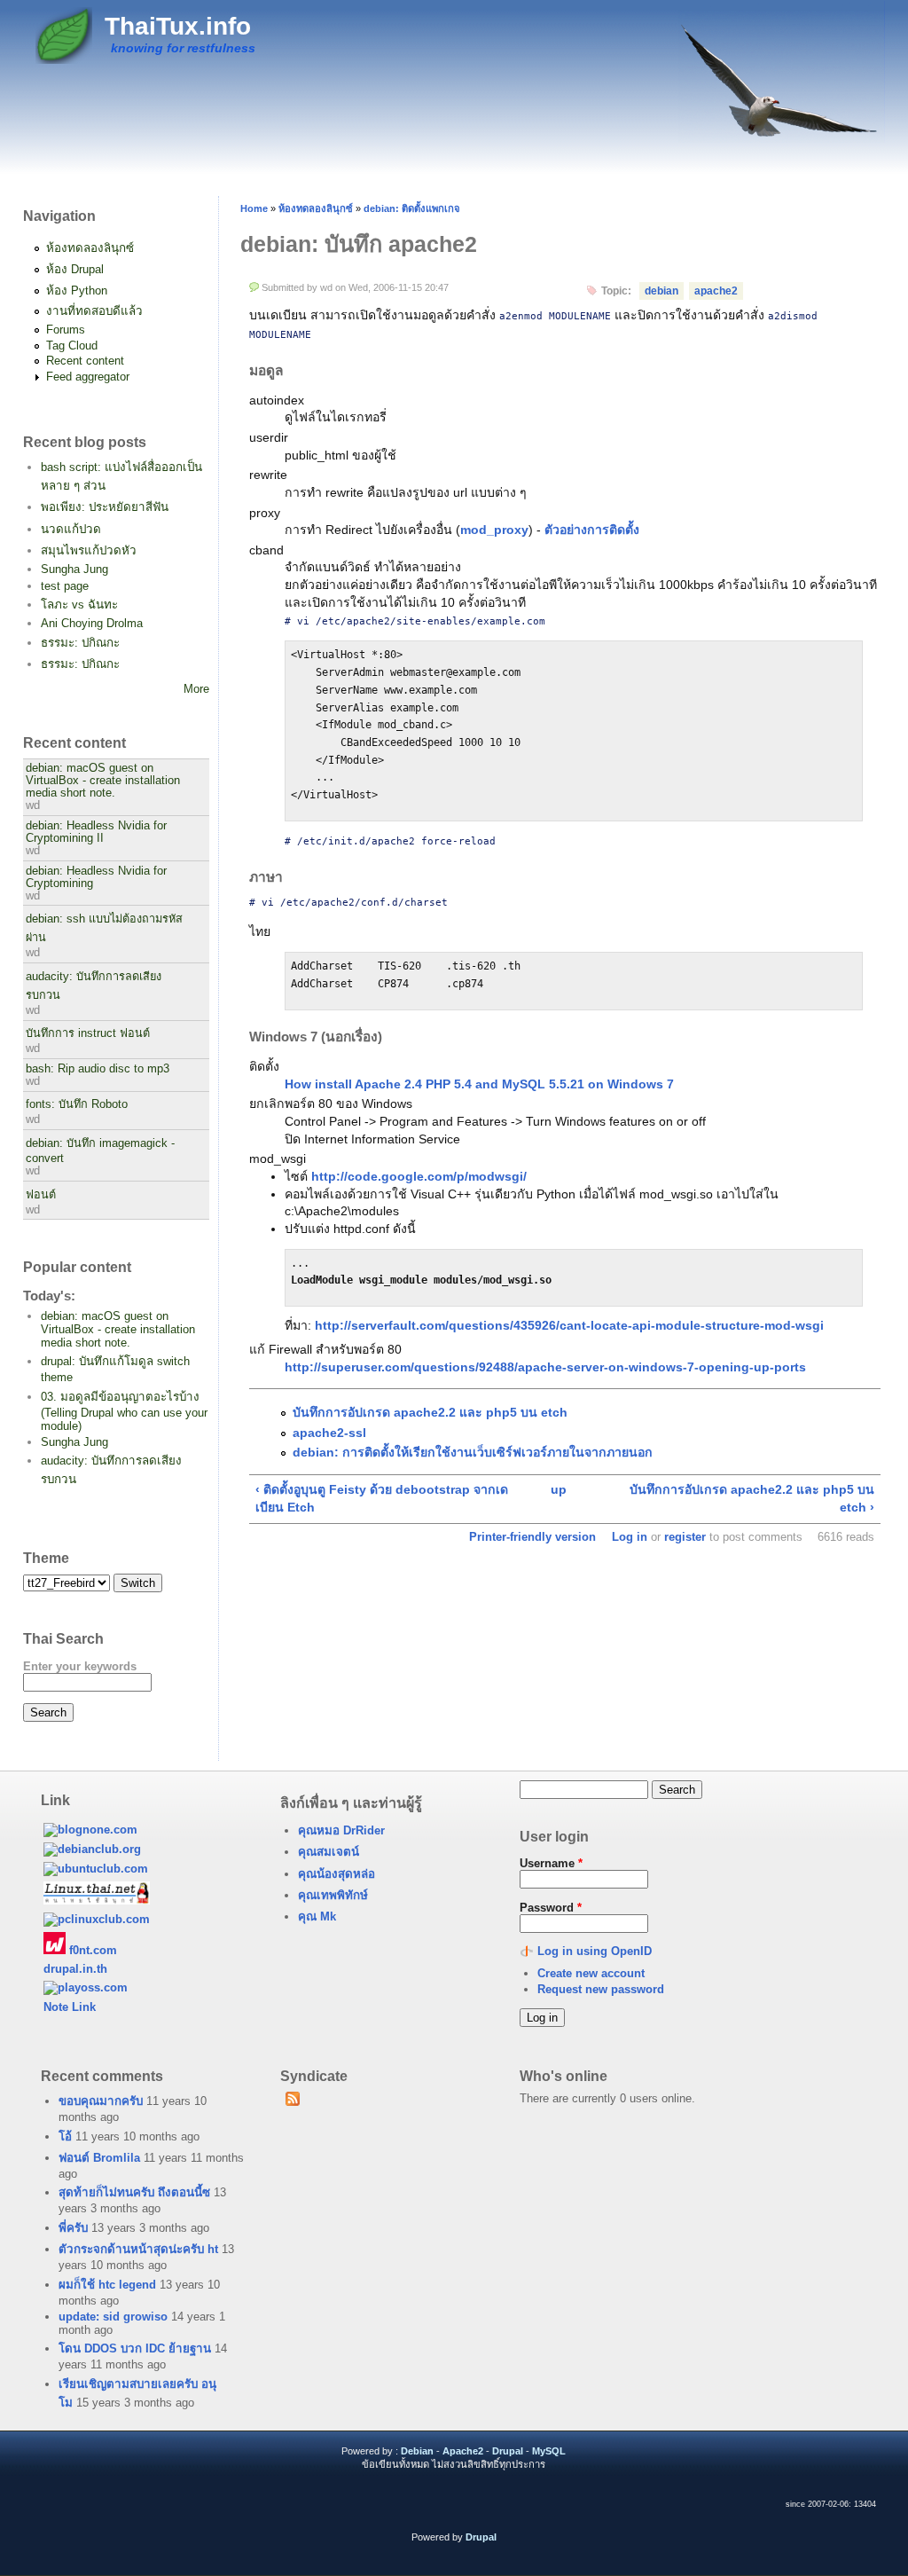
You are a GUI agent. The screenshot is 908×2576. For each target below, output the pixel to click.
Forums (66, 330)
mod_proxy (494, 530)
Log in (630, 1537)
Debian (417, 2451)
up (559, 1489)
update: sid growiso (113, 2317)
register (685, 1537)
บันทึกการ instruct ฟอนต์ (88, 1033)
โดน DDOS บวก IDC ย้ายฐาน (135, 2348)
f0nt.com (91, 1950)
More (196, 689)
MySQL (549, 2451)
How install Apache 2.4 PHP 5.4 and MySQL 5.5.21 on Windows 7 (479, 1084)
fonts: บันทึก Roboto (77, 1104)
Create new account (591, 1973)
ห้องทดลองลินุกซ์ (90, 248)
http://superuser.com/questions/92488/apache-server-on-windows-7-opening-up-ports (545, 1367)
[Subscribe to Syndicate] (293, 2102)
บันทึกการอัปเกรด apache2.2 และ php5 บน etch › (751, 1498)
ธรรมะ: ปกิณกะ (80, 643)
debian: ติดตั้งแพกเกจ (412, 208)
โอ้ (65, 2136)
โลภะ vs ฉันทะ (79, 605)
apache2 (716, 291)
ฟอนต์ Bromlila (99, 2158)
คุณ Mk (317, 1916)
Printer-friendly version (532, 1537)
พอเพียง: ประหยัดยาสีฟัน (105, 507)
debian (661, 291)
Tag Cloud (72, 346)
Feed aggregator (88, 377)
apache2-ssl (329, 1433)
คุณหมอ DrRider (341, 1830)
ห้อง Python (77, 291)
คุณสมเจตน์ (329, 1852)
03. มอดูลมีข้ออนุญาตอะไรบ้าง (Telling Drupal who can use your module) (124, 1411)
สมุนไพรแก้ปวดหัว (89, 550)
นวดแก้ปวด (71, 529)
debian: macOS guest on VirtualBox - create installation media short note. (103, 781)
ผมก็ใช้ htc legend (107, 2285)
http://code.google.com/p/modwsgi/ (419, 1176)
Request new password (601, 1989)
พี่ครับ (73, 2228)
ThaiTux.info (178, 26)
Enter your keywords (80, 1666)
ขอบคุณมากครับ (101, 2101)
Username (551, 1863)
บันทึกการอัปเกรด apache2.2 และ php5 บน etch (430, 1412)
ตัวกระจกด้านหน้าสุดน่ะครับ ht (138, 2249)
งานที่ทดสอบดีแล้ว (94, 311)
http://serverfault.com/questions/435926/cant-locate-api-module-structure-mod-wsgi (569, 1325)
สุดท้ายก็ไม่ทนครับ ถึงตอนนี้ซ (134, 2192)
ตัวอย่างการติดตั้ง (592, 530)
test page (65, 586)
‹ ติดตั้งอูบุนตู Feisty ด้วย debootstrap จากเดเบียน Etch (382, 1498)
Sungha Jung (74, 569)
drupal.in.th (75, 1969)
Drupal (508, 2451)
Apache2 (463, 2451)
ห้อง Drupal (75, 269)
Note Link (70, 2007)
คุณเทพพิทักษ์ (333, 1895)
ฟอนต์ (41, 1195)
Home (254, 208)
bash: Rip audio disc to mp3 (98, 1069)
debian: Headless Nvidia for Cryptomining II (96, 832)
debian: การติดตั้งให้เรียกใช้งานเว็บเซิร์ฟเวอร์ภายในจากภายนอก (473, 1452)
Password (551, 1908)
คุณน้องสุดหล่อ (337, 1874)
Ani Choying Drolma (92, 623)
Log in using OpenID (595, 1951)
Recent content (85, 361)
